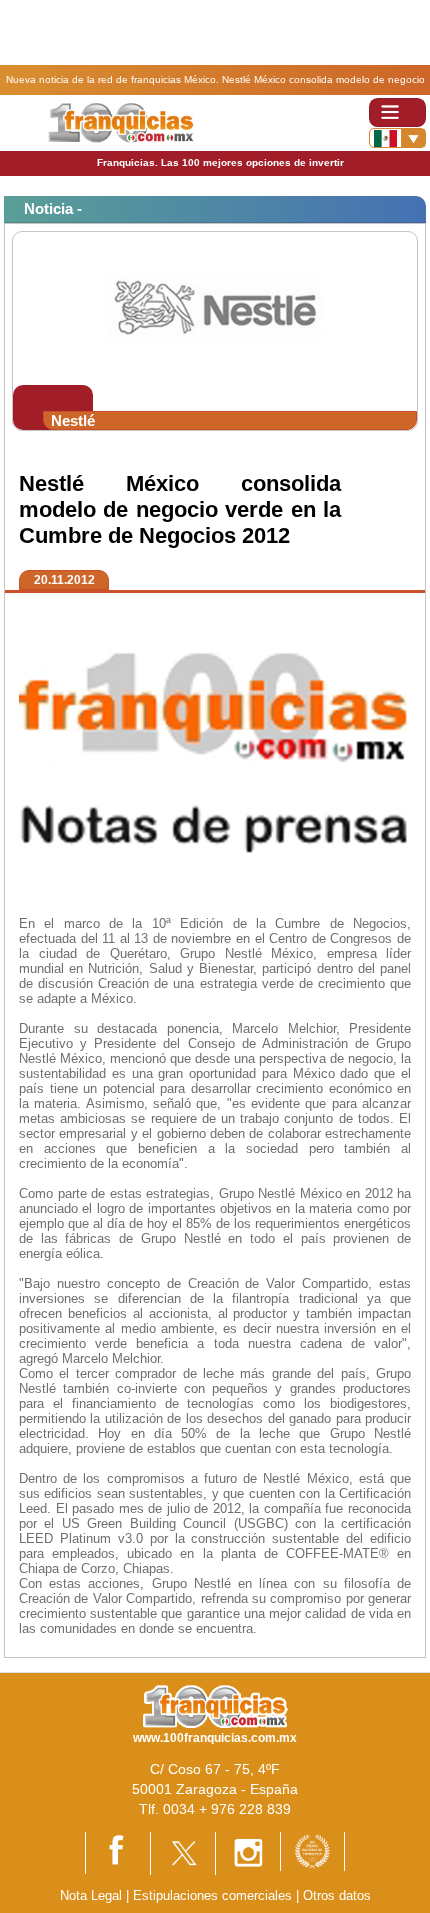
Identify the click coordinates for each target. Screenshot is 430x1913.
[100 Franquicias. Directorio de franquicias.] (120, 121)
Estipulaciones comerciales (214, 1895)
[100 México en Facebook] (118, 1851)
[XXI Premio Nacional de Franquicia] (312, 1850)
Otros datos (337, 1895)
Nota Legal (91, 1895)
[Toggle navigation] (397, 112)
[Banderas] (397, 138)
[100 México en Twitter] (183, 1852)
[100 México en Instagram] (248, 1852)
